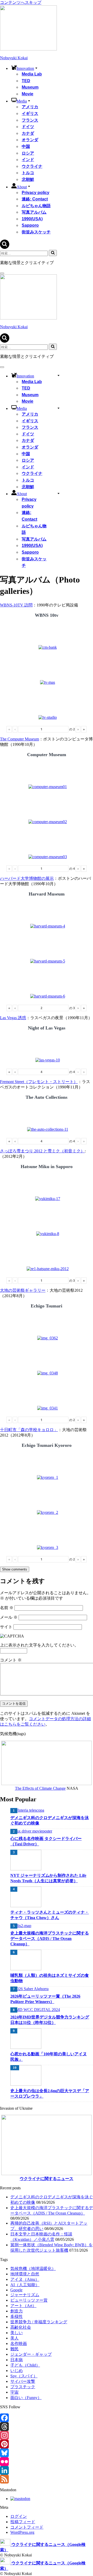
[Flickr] (47, 2462)
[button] (36, 68)
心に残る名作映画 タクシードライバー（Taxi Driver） (46, 1841)
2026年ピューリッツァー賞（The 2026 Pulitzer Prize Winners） (45, 1999)
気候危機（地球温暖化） (33, 2269)
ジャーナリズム (25, 2295)
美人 (14, 2338)
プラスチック (23, 2387)
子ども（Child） (25, 2365)
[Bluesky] (47, 2453)
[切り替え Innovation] (59, 375)
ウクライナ (32, 166)
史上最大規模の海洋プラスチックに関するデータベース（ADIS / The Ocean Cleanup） (50, 1939)
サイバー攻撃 (23, 2381)
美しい (17, 2333)
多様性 (17, 2316)
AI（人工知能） (25, 2285)
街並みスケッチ (36, 232)
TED (26, 81)
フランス (30, 120)
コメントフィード (27, 2527)
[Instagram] (47, 2435)
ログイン (19, 2516)
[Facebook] (47, 2418)
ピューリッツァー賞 (29, 2300)
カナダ (28, 133)
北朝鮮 (28, 179)
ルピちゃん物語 (36, 206)
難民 (14, 2349)
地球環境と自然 (25, 2274)
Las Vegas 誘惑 (13, 1018)
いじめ (17, 2371)
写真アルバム (34, 212)
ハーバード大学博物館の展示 (27, 878)
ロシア (28, 153)
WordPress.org (22, 2532)
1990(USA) (32, 219)
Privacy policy (36, 193)
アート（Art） (23, 2306)
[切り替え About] (59, 493)
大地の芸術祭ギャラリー (23, 1290)
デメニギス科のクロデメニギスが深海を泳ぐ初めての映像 (50, 1820)
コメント (11, 1660)
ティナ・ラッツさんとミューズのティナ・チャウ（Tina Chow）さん (50, 1915)
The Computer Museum (20, 739)
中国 (26, 146)
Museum (30, 87)
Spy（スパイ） (24, 2376)
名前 (7, 1608)
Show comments (15, 1569)
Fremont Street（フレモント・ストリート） (39, 1082)
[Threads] (47, 2427)
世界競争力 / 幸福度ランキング (39, 2322)
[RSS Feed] (47, 2479)
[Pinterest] (47, 2444)
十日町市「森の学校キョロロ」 (29, 1430)
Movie (28, 94)
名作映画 (19, 2343)
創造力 (17, 2311)
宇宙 (14, 2392)
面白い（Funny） (26, 2398)
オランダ (30, 140)
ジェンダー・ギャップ (31, 2354)
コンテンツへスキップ (21, 2)
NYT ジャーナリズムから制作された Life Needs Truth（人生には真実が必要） (48, 1878)
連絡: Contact (35, 199)
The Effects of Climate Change (40, 1788)
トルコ (28, 173)
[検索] (5, 247)
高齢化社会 (21, 2327)
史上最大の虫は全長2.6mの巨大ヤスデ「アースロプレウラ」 (50, 2093)
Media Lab (32, 74)
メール (9, 1617)
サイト (6, 1627)
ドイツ (28, 127)
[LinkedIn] (47, 2470)
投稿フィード (23, 2522)
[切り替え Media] (59, 408)
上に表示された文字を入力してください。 (39, 1645)
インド (28, 160)
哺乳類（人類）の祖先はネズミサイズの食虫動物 (50, 1978)
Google (16, 2290)
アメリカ (30, 107)
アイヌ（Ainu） (25, 2279)
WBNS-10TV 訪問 (16, 605)
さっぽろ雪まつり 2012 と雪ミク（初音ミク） (42, 1151)
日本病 (17, 2360)
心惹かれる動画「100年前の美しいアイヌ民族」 (49, 2057)
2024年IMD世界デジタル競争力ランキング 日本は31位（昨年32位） (50, 2020)
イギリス (30, 113)
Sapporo (30, 225)
